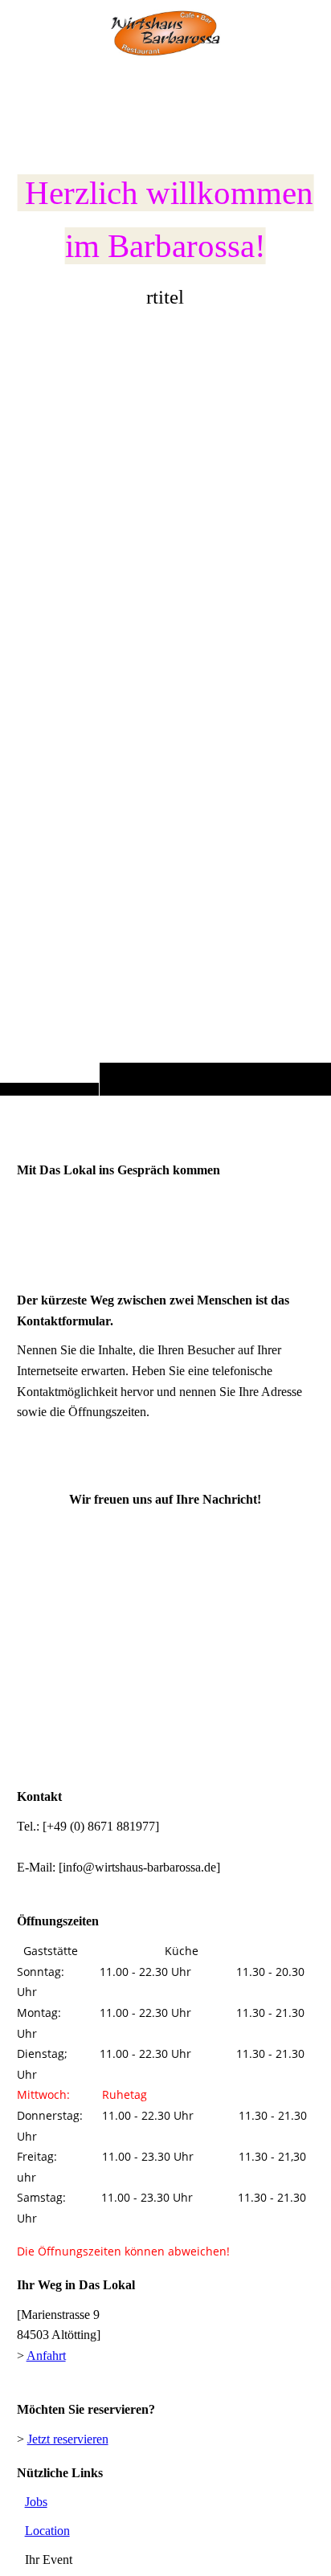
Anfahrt (46, 2356)
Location (47, 2531)
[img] (165, 34)
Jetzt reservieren (68, 2439)
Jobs (36, 2502)
